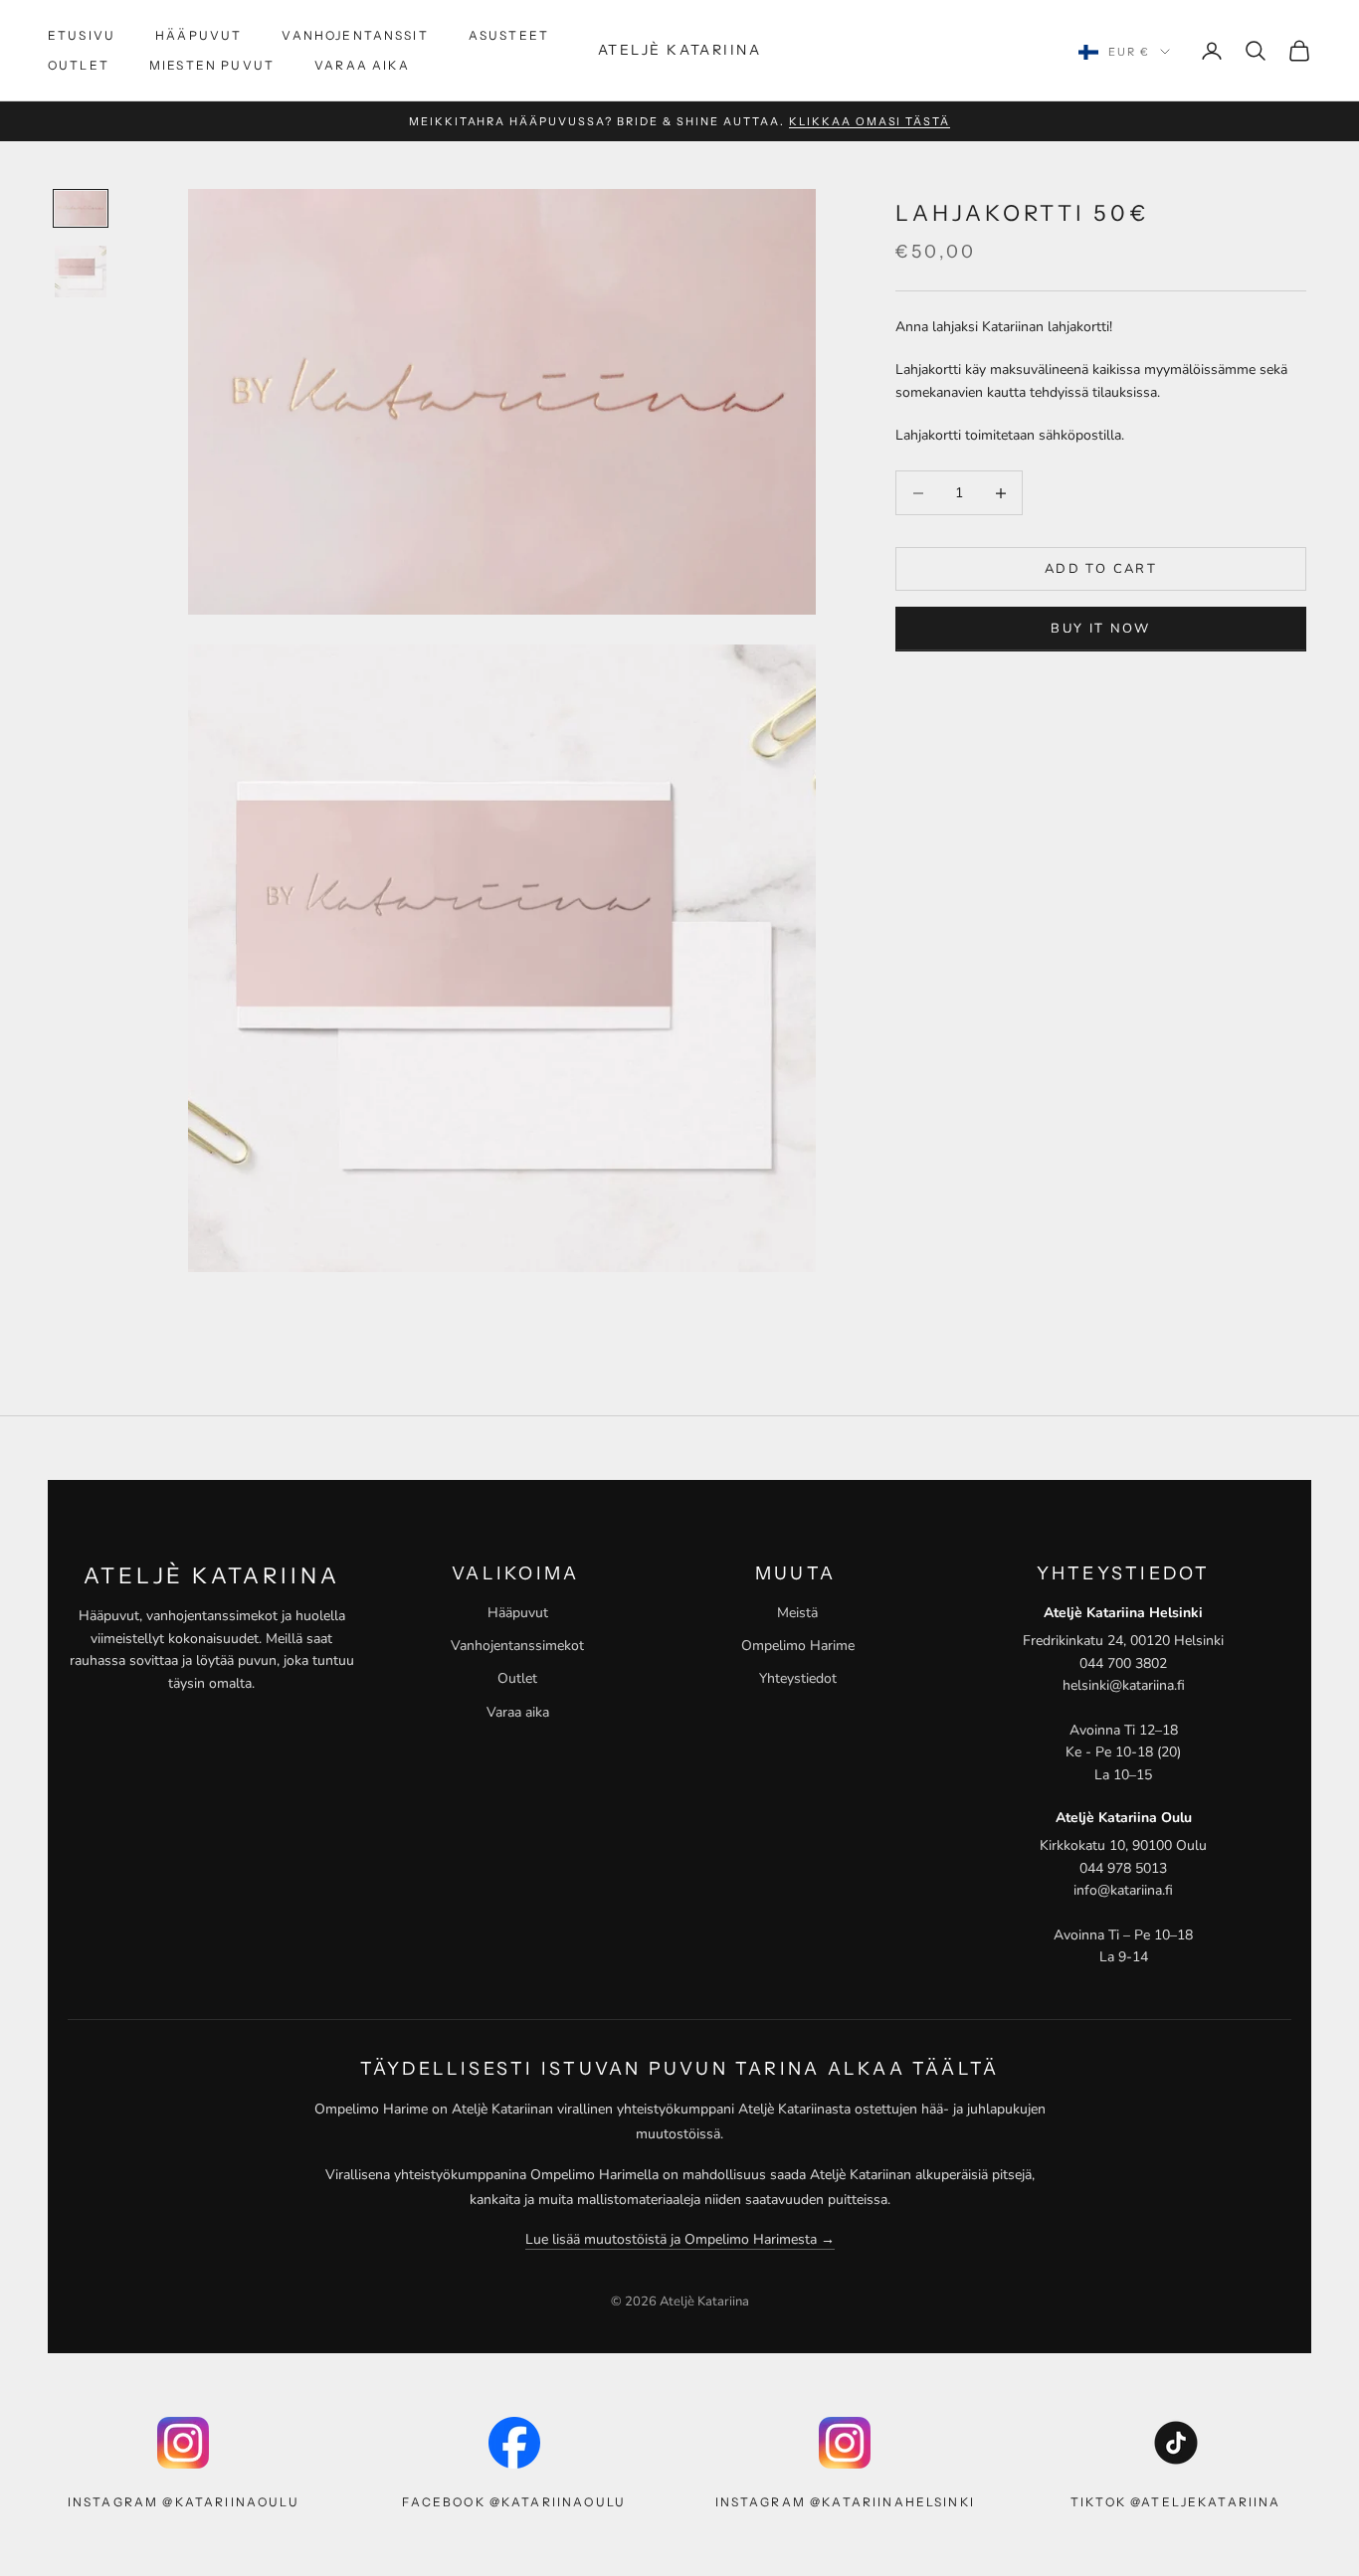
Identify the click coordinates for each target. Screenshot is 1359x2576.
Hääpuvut (198, 35)
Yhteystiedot (798, 1678)
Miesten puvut (212, 65)
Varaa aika (362, 65)
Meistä (797, 1613)
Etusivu (82, 35)
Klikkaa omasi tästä (870, 121)
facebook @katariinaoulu (514, 2502)
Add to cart (1101, 569)
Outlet (79, 65)
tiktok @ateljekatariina (1176, 2502)
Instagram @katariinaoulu (184, 2502)
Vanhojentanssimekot (517, 1646)
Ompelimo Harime (798, 1646)
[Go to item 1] (81, 208)
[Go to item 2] (81, 272)
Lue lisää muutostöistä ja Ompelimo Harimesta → (680, 2239)
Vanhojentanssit (355, 35)
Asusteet (509, 35)
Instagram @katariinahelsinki (845, 2502)
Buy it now (1100, 629)
